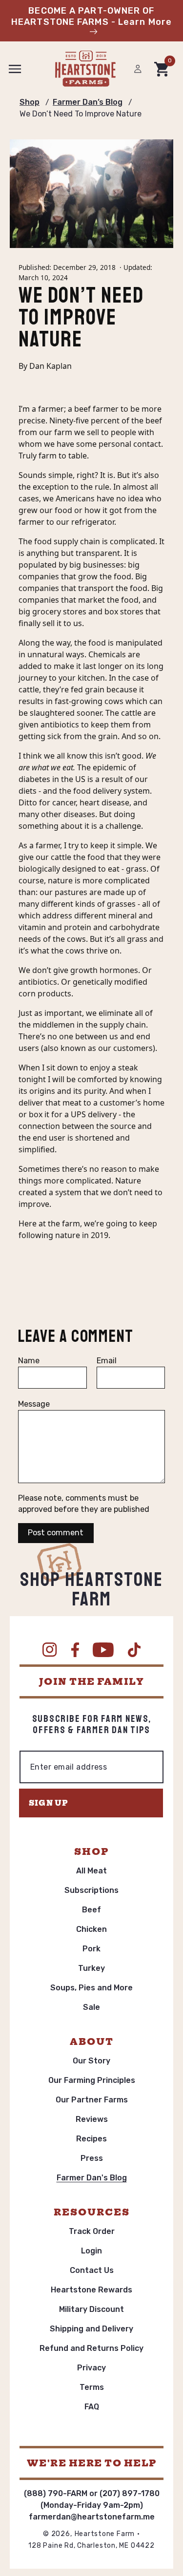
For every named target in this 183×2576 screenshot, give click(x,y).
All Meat (91, 1871)
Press (92, 2158)
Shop (30, 102)
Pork (91, 1949)
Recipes (91, 2139)
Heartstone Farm (105, 2534)
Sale (91, 2007)
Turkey (91, 1968)
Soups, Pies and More (91, 1988)
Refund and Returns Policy (91, 2348)
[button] (15, 69)
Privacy (91, 2368)
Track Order (92, 2231)
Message (34, 1404)
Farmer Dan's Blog (92, 2178)
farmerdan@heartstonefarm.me (92, 2517)
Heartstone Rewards (91, 2290)
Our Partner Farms (92, 2100)
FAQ (92, 2407)
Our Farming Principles (92, 2080)
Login (91, 2251)
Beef (91, 1910)
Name (29, 1361)
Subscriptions (91, 1890)
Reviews (92, 2119)
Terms (92, 2387)
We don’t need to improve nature (81, 114)
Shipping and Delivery (91, 2329)
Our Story (91, 2061)
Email (107, 1361)
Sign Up (49, 1803)
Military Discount (91, 2309)
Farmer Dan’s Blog (88, 102)
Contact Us (92, 2270)
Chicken (91, 1929)
